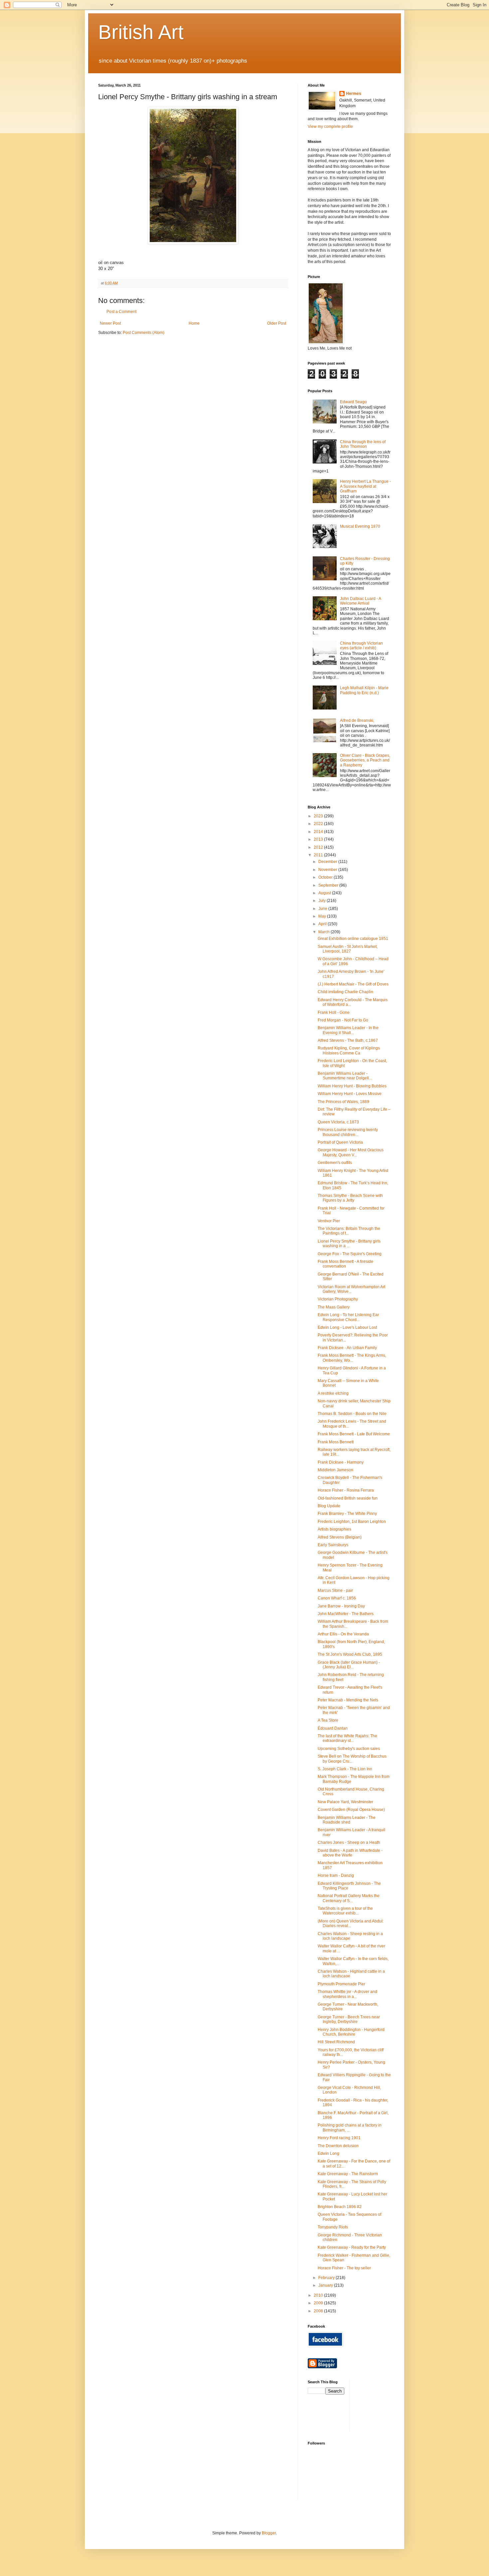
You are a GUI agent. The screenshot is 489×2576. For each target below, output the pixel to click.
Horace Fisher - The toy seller (344, 2268)
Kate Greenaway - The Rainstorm (348, 2174)
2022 (319, 824)
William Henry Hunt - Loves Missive (350, 1094)
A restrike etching (333, 1393)
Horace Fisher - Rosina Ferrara (346, 1490)
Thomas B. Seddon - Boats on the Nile (352, 1414)
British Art (141, 32)
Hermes (354, 94)
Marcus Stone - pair (335, 1590)
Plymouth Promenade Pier (341, 1984)
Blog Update (329, 1506)
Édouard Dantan (333, 1728)
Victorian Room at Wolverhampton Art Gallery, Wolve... (351, 1289)
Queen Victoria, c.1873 (338, 1122)
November (328, 870)
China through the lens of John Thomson (363, 444)
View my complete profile (330, 127)
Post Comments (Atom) (144, 333)
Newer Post (110, 323)
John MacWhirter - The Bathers (346, 1614)
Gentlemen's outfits (335, 1163)
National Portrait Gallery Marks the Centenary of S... (349, 1898)
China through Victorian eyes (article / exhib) (361, 646)
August (325, 893)
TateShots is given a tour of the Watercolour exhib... (345, 1911)
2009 (319, 2303)
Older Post (277, 323)
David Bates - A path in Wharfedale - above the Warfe (350, 1853)
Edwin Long (328, 2153)
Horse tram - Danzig (336, 1875)
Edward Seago (353, 402)
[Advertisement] (385, 2405)
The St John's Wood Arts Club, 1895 (350, 1654)
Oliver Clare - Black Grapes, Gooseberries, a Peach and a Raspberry (365, 760)
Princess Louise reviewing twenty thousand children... (348, 1132)
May (323, 916)
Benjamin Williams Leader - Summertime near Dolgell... (345, 1076)
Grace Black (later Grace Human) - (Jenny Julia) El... (349, 1665)
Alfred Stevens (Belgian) (340, 1537)
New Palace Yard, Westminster (345, 1802)
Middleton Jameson (335, 1470)
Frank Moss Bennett (336, 1442)
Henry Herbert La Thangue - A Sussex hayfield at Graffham (365, 486)
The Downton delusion (338, 2146)
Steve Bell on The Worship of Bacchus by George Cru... (352, 1759)
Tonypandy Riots (333, 2227)
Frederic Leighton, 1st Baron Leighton (352, 1522)
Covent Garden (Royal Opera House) (351, 1810)
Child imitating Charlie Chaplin (345, 992)
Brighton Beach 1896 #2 (340, 2207)
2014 (319, 832)
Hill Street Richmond (336, 2042)
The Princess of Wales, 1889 (343, 1102)
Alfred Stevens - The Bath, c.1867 (348, 1040)
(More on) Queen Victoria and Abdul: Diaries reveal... (351, 1923)
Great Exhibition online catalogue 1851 (353, 939)
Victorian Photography (338, 1299)
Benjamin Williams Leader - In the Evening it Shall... (348, 1030)
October (326, 877)
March (325, 932)
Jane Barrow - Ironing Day (341, 1606)
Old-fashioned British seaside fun (348, 1498)
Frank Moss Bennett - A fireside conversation (345, 1264)
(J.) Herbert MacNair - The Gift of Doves (353, 984)
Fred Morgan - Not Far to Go (343, 1020)
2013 (319, 839)
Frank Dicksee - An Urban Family (347, 1348)
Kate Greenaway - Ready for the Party (352, 2247)
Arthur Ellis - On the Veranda (343, 1634)
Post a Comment (121, 312)
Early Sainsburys (333, 1545)
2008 (319, 2311)
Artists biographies (334, 1529)
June (323, 909)
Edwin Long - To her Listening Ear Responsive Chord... (348, 1317)
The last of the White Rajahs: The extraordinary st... (347, 1738)
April (323, 924)
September (329, 885)
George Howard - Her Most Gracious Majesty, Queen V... (351, 1152)
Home (194, 323)
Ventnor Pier (329, 1221)
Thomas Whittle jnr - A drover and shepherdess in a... (347, 1994)
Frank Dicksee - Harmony (341, 1462)
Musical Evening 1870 (360, 526)
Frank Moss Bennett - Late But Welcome (354, 1434)
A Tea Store (328, 1720)
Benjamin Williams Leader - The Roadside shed (347, 1820)
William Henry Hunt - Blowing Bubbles (352, 1086)
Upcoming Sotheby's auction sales (349, 1749)
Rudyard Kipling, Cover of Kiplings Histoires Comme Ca (349, 1050)
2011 (319, 855)
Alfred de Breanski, (357, 720)
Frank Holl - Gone (334, 1012)
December (328, 862)
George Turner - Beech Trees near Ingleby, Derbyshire (349, 2019)
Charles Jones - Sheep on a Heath (349, 1843)
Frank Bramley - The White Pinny (347, 1514)
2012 (319, 847)
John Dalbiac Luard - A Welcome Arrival (360, 601)
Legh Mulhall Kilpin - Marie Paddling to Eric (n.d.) (364, 690)
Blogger (269, 2533)
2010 (319, 2295)
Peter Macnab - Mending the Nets (348, 1700)
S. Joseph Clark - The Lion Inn (345, 1769)
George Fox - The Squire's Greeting (350, 1254)
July (323, 901)
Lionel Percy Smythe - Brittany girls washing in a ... (349, 1244)
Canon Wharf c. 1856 (337, 1598)
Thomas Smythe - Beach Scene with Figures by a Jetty (350, 1198)
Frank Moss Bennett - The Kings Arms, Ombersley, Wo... (352, 1358)
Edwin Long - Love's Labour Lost (347, 1327)
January (326, 2285)
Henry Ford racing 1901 (339, 2138)
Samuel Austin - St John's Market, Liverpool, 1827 (348, 949)
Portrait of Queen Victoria (340, 1142)
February (327, 2278)
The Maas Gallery (334, 1307)
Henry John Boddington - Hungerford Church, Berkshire (351, 2032)
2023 (319, 816)
